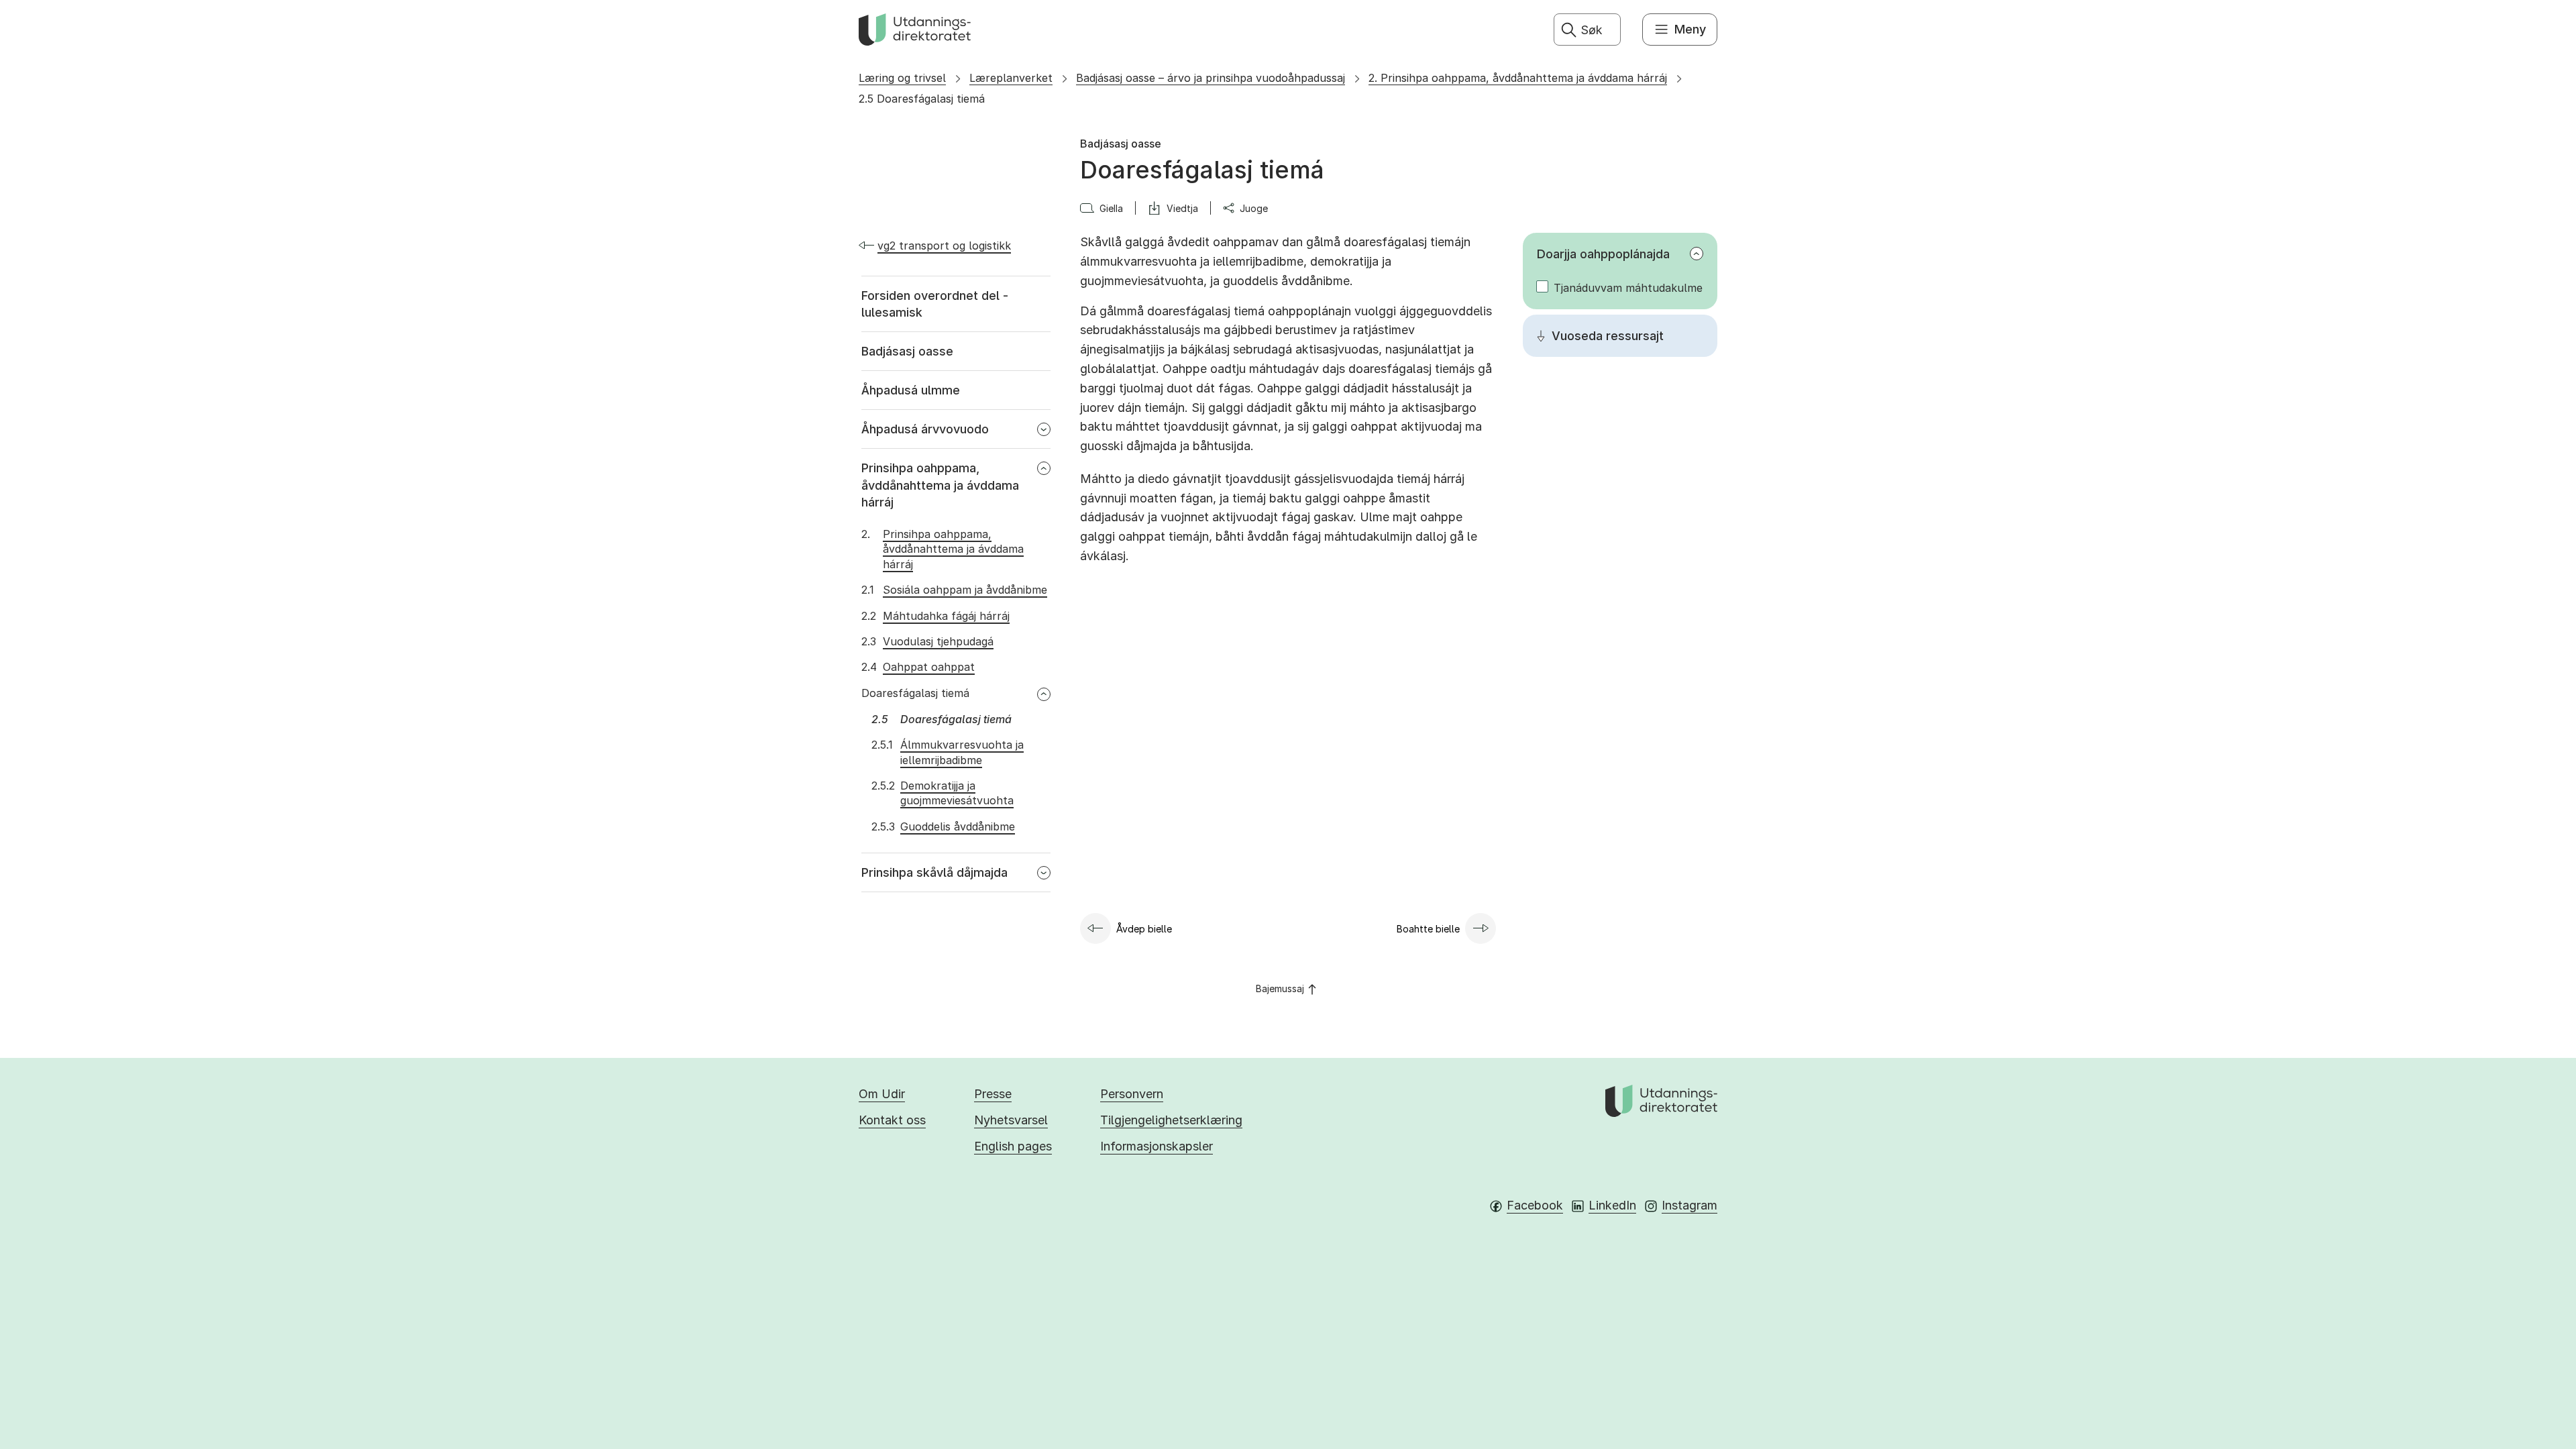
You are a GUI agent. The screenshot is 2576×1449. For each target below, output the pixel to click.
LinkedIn (1612, 1205)
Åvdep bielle (1144, 929)
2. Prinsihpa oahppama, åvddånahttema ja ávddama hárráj (1518, 78)
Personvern (1132, 1094)
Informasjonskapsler (1157, 1146)
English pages (1013, 1146)
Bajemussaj (1280, 988)
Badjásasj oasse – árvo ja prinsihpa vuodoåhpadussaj (1211, 78)
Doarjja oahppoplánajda (1603, 254)
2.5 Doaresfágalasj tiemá (922, 99)
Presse (993, 1094)
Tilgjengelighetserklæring (1171, 1120)
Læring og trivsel (902, 78)
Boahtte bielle (1428, 929)
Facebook (1535, 1205)
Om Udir (882, 1094)
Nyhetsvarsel (1011, 1120)
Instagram (1689, 1205)
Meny (1690, 29)
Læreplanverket (1011, 78)
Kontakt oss (892, 1120)
